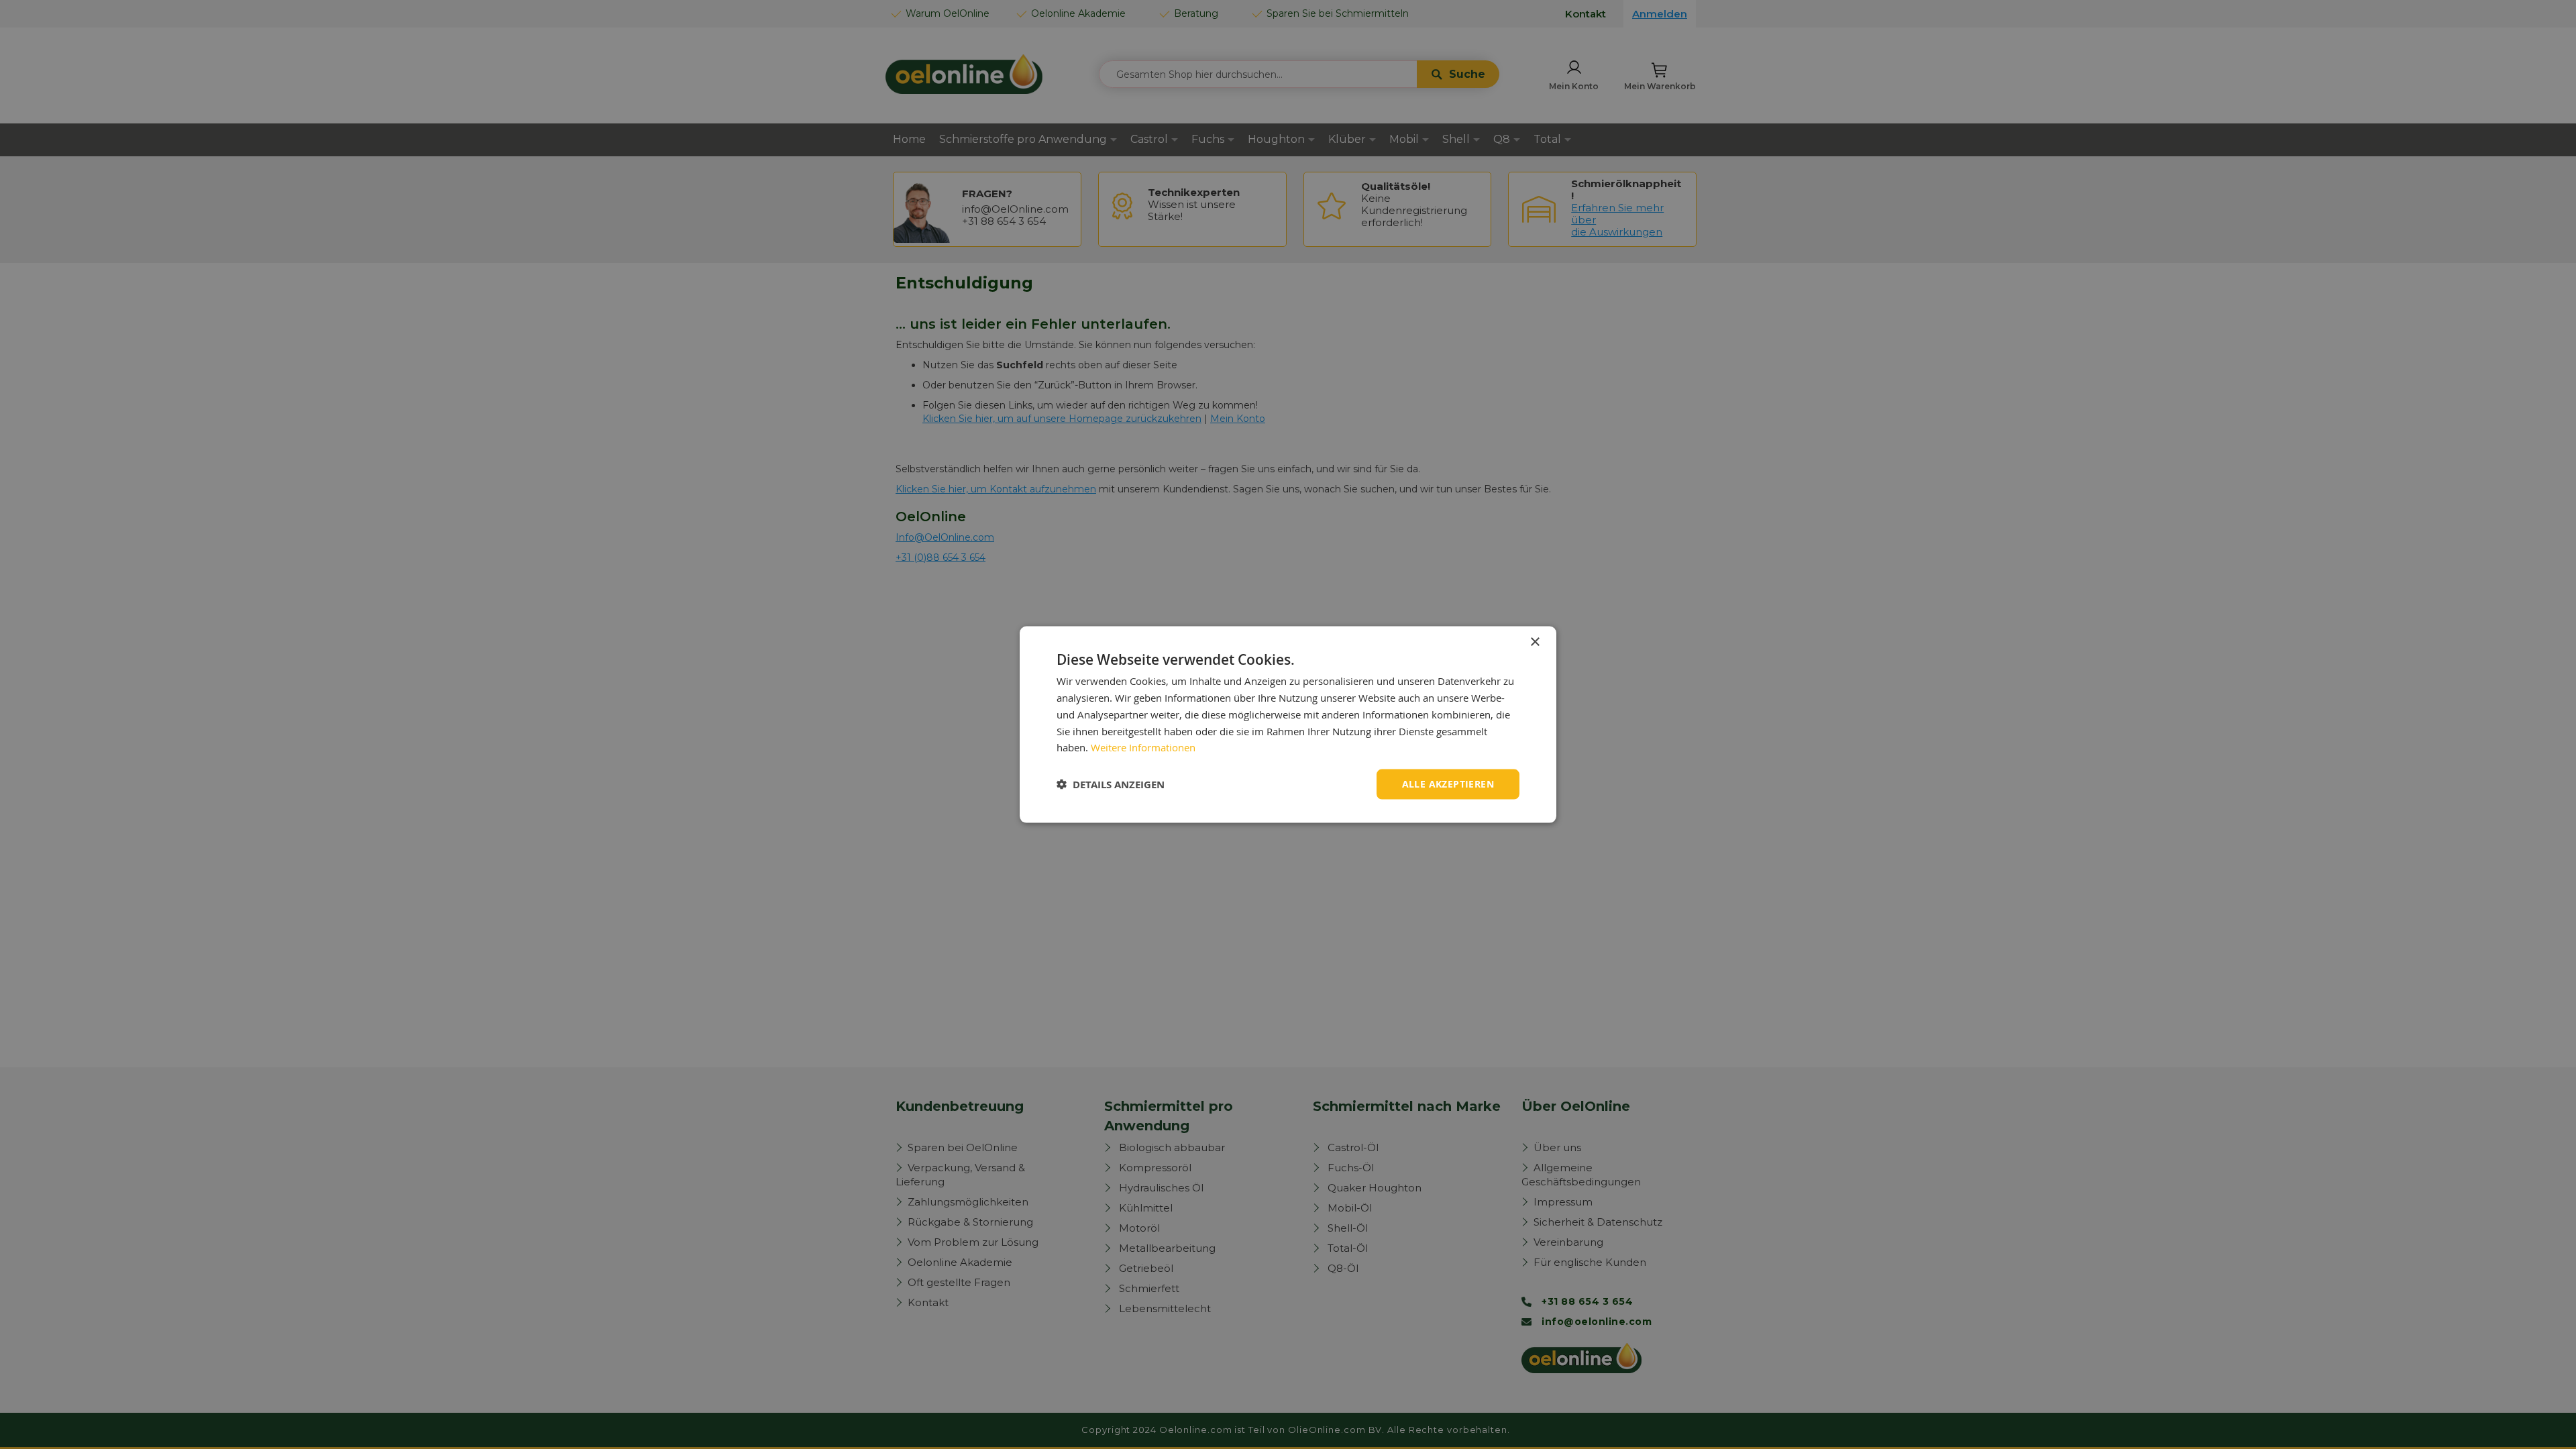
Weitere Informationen (1143, 747)
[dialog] (1288, 724)
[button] (1111, 785)
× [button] (1535, 642)
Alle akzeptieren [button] (1448, 784)
